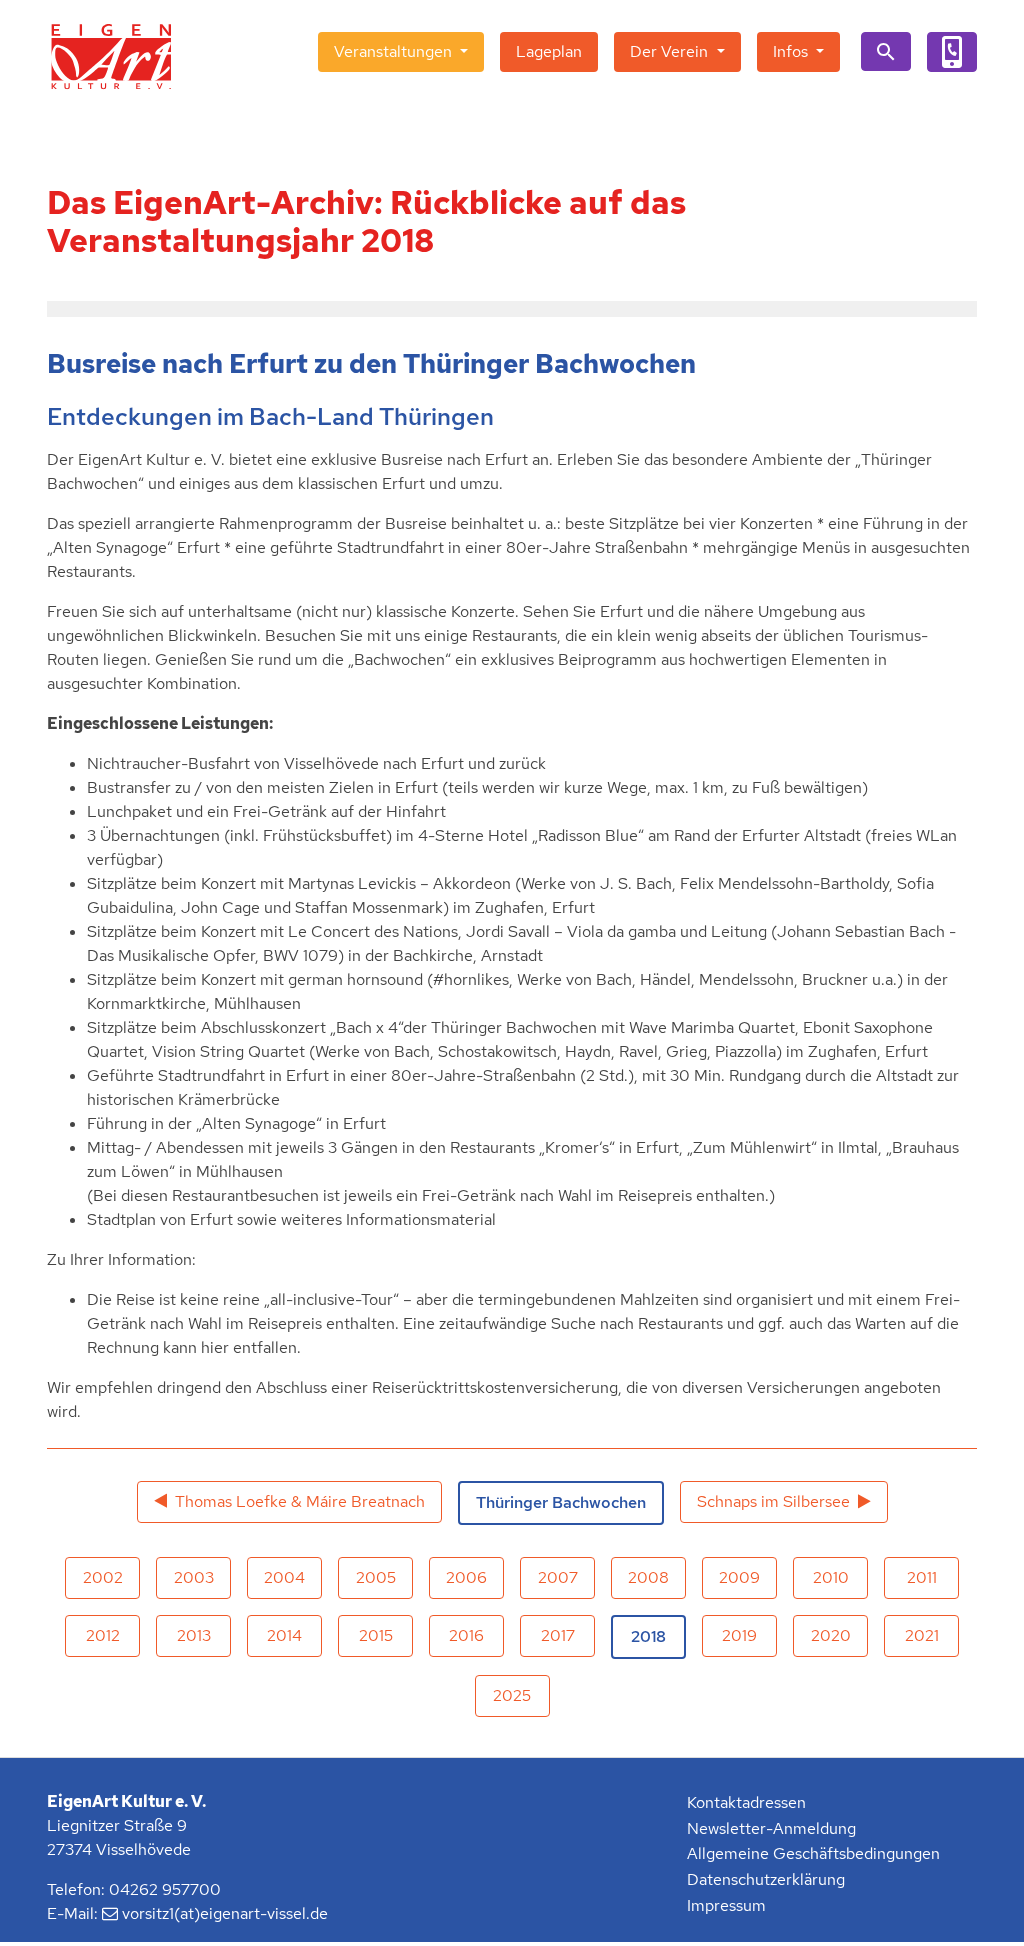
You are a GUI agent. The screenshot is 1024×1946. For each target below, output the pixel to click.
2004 (284, 1577)
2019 (739, 1635)
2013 (194, 1635)
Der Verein (671, 51)
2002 (103, 1577)
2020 (831, 1635)
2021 (922, 1635)
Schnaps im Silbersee (773, 1501)
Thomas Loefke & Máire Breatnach (300, 1501)
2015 (376, 1635)
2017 (558, 1635)
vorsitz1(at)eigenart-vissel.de (225, 1913)
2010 (831, 1577)
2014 (284, 1635)
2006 (466, 1577)
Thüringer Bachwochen (561, 1502)
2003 (194, 1577)
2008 (648, 1577)
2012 (103, 1635)
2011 (922, 1577)
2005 (376, 1577)
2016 (466, 1635)
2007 (558, 1577)
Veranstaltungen (395, 51)
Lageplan (549, 51)
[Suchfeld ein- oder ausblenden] (886, 51)
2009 (739, 1577)
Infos (792, 51)
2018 (648, 1636)
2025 (512, 1695)
